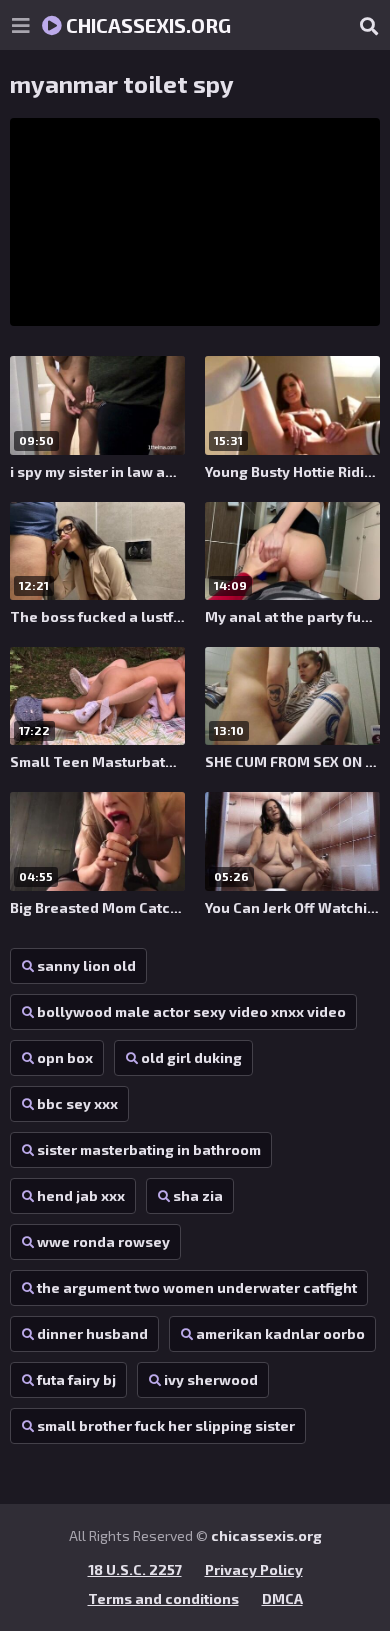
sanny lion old (86, 965)
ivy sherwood (211, 1379)
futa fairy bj (76, 1379)
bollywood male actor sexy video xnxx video (191, 1011)
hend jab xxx (81, 1195)
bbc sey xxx (77, 1103)
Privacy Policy (254, 1569)
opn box (65, 1057)
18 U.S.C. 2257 (135, 1569)
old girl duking (191, 1057)
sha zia (198, 1195)
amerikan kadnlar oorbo (280, 1333)
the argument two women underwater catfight (197, 1287)
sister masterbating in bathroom (149, 1149)
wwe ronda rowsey (103, 1241)
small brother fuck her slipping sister (166, 1425)
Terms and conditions (163, 1598)
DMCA (282, 1598)
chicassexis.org (146, 25)
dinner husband (92, 1333)
